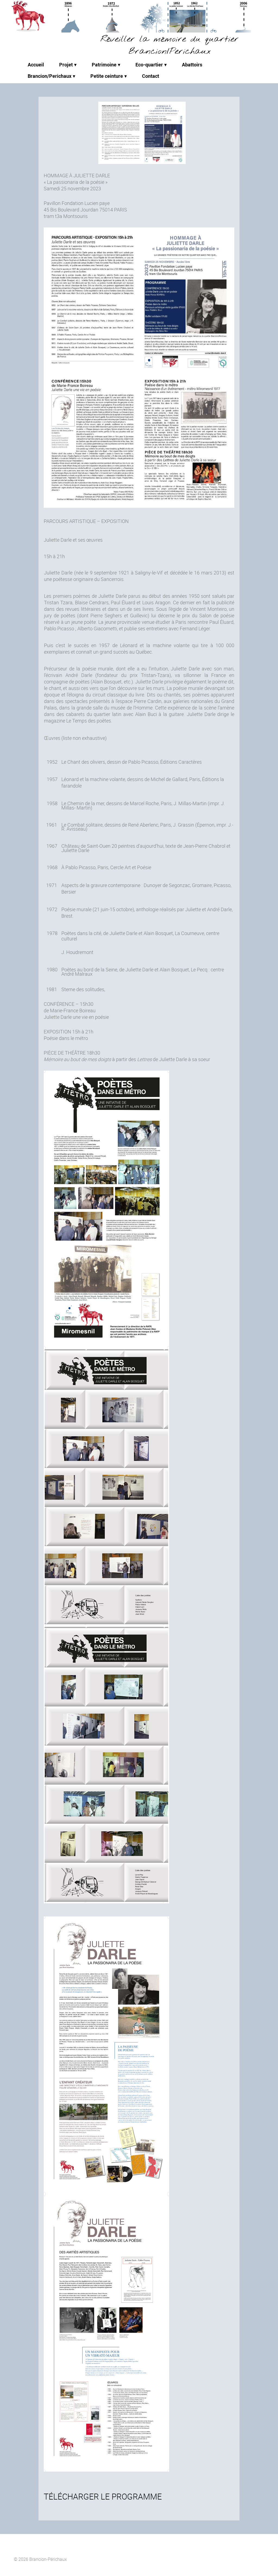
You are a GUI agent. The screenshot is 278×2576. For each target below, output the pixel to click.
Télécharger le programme (103, 2496)
